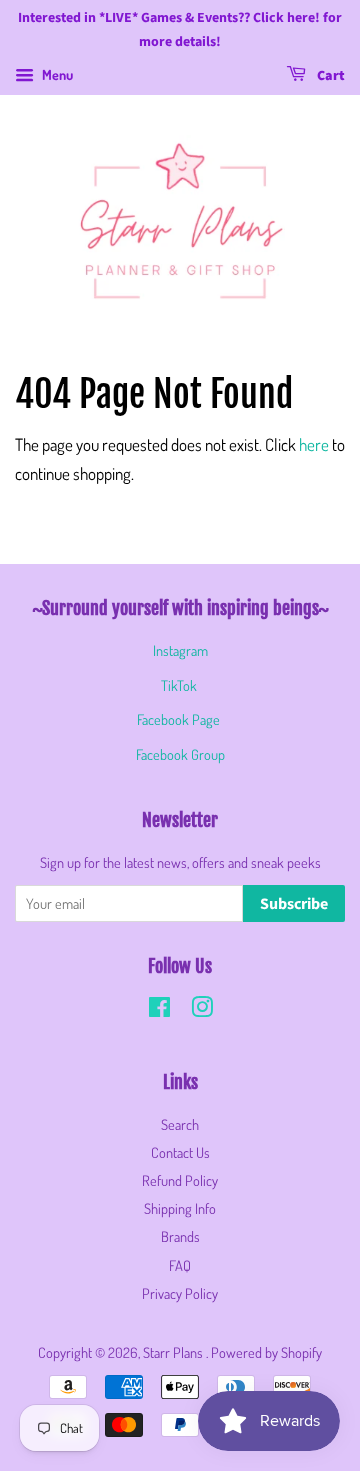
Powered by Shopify (266, 1352)
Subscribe (294, 904)
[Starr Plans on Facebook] (159, 1010)
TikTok (179, 685)
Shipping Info (180, 1208)
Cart (329, 76)
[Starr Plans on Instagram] (202, 1010)
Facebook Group (180, 754)
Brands (180, 1236)
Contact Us (180, 1152)
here (314, 444)
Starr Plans (174, 1352)
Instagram (180, 650)
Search (180, 1124)
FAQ (180, 1265)
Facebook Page (178, 719)
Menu (56, 74)
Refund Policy (180, 1180)
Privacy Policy (180, 1293)
